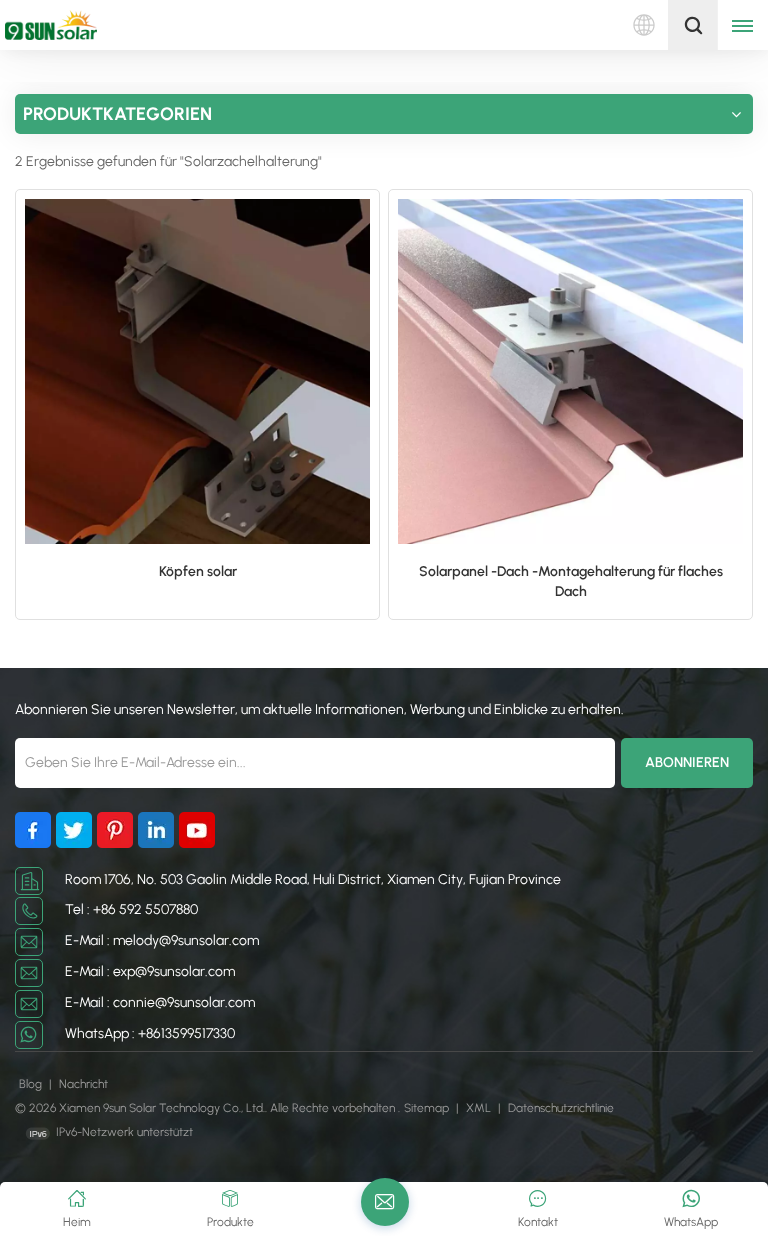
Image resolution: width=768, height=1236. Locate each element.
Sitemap (428, 1108)
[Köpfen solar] (197, 371)
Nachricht (83, 1084)
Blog (32, 1084)
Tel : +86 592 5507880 (131, 909)
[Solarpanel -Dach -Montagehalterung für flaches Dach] (570, 371)
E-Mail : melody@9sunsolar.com (162, 940)
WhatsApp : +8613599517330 (150, 1033)
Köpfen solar (198, 571)
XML (478, 1108)
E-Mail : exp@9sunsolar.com (150, 971)
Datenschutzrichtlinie (561, 1108)
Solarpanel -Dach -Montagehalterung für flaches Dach (571, 581)
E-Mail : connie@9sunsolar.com (160, 1002)
